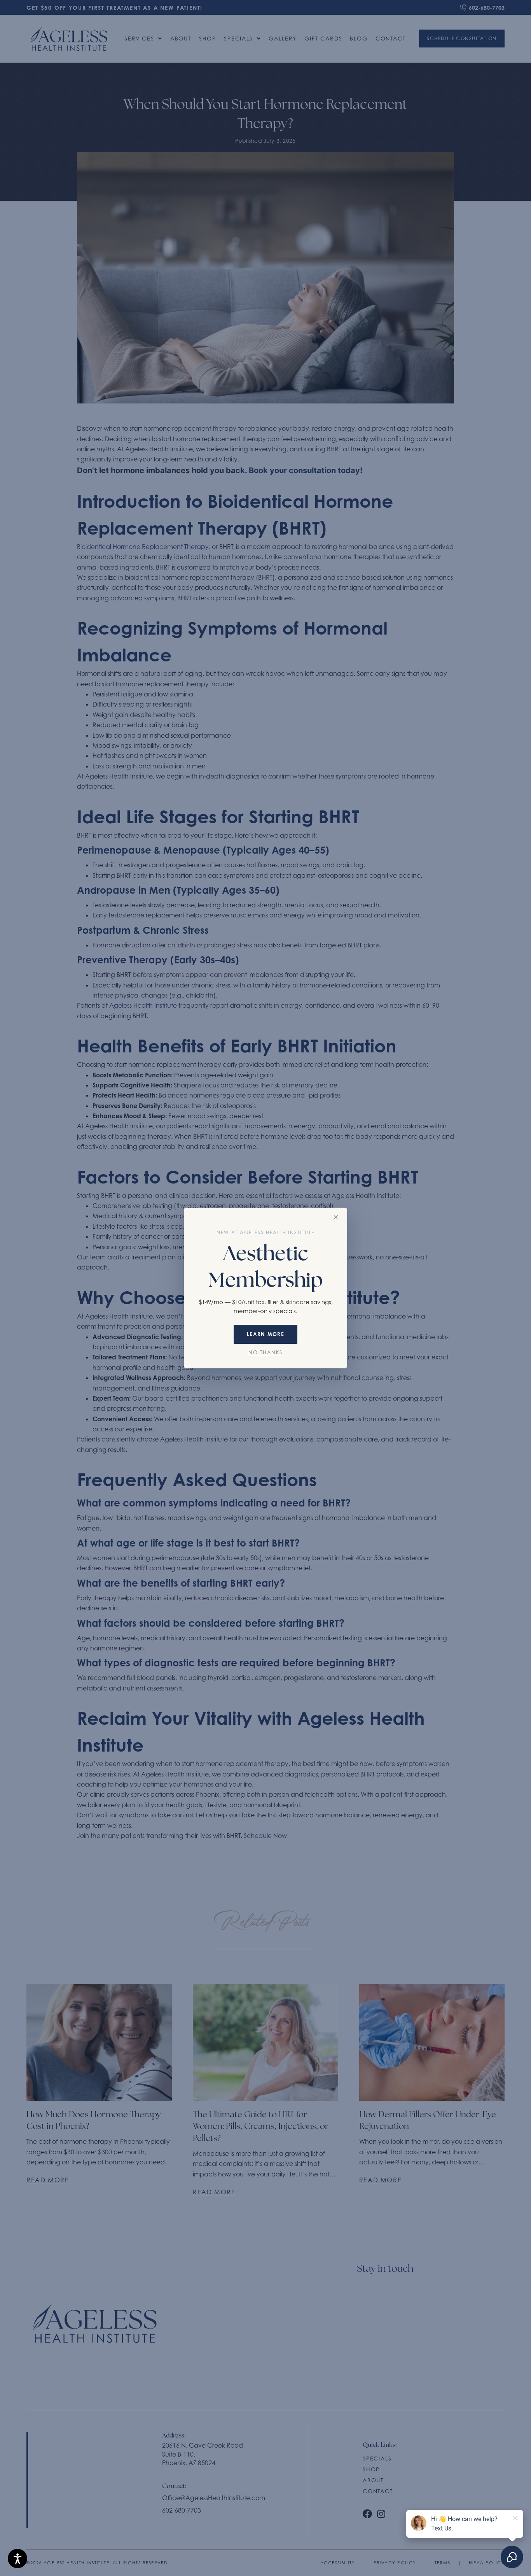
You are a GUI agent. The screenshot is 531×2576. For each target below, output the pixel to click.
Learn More (265, 1334)
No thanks (265, 1353)
